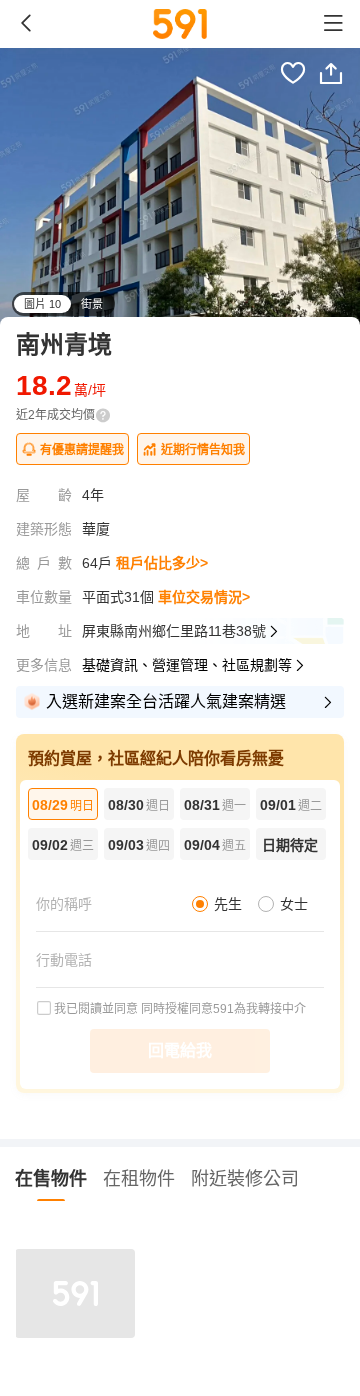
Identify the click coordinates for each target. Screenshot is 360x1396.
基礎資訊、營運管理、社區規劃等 (187, 665)
